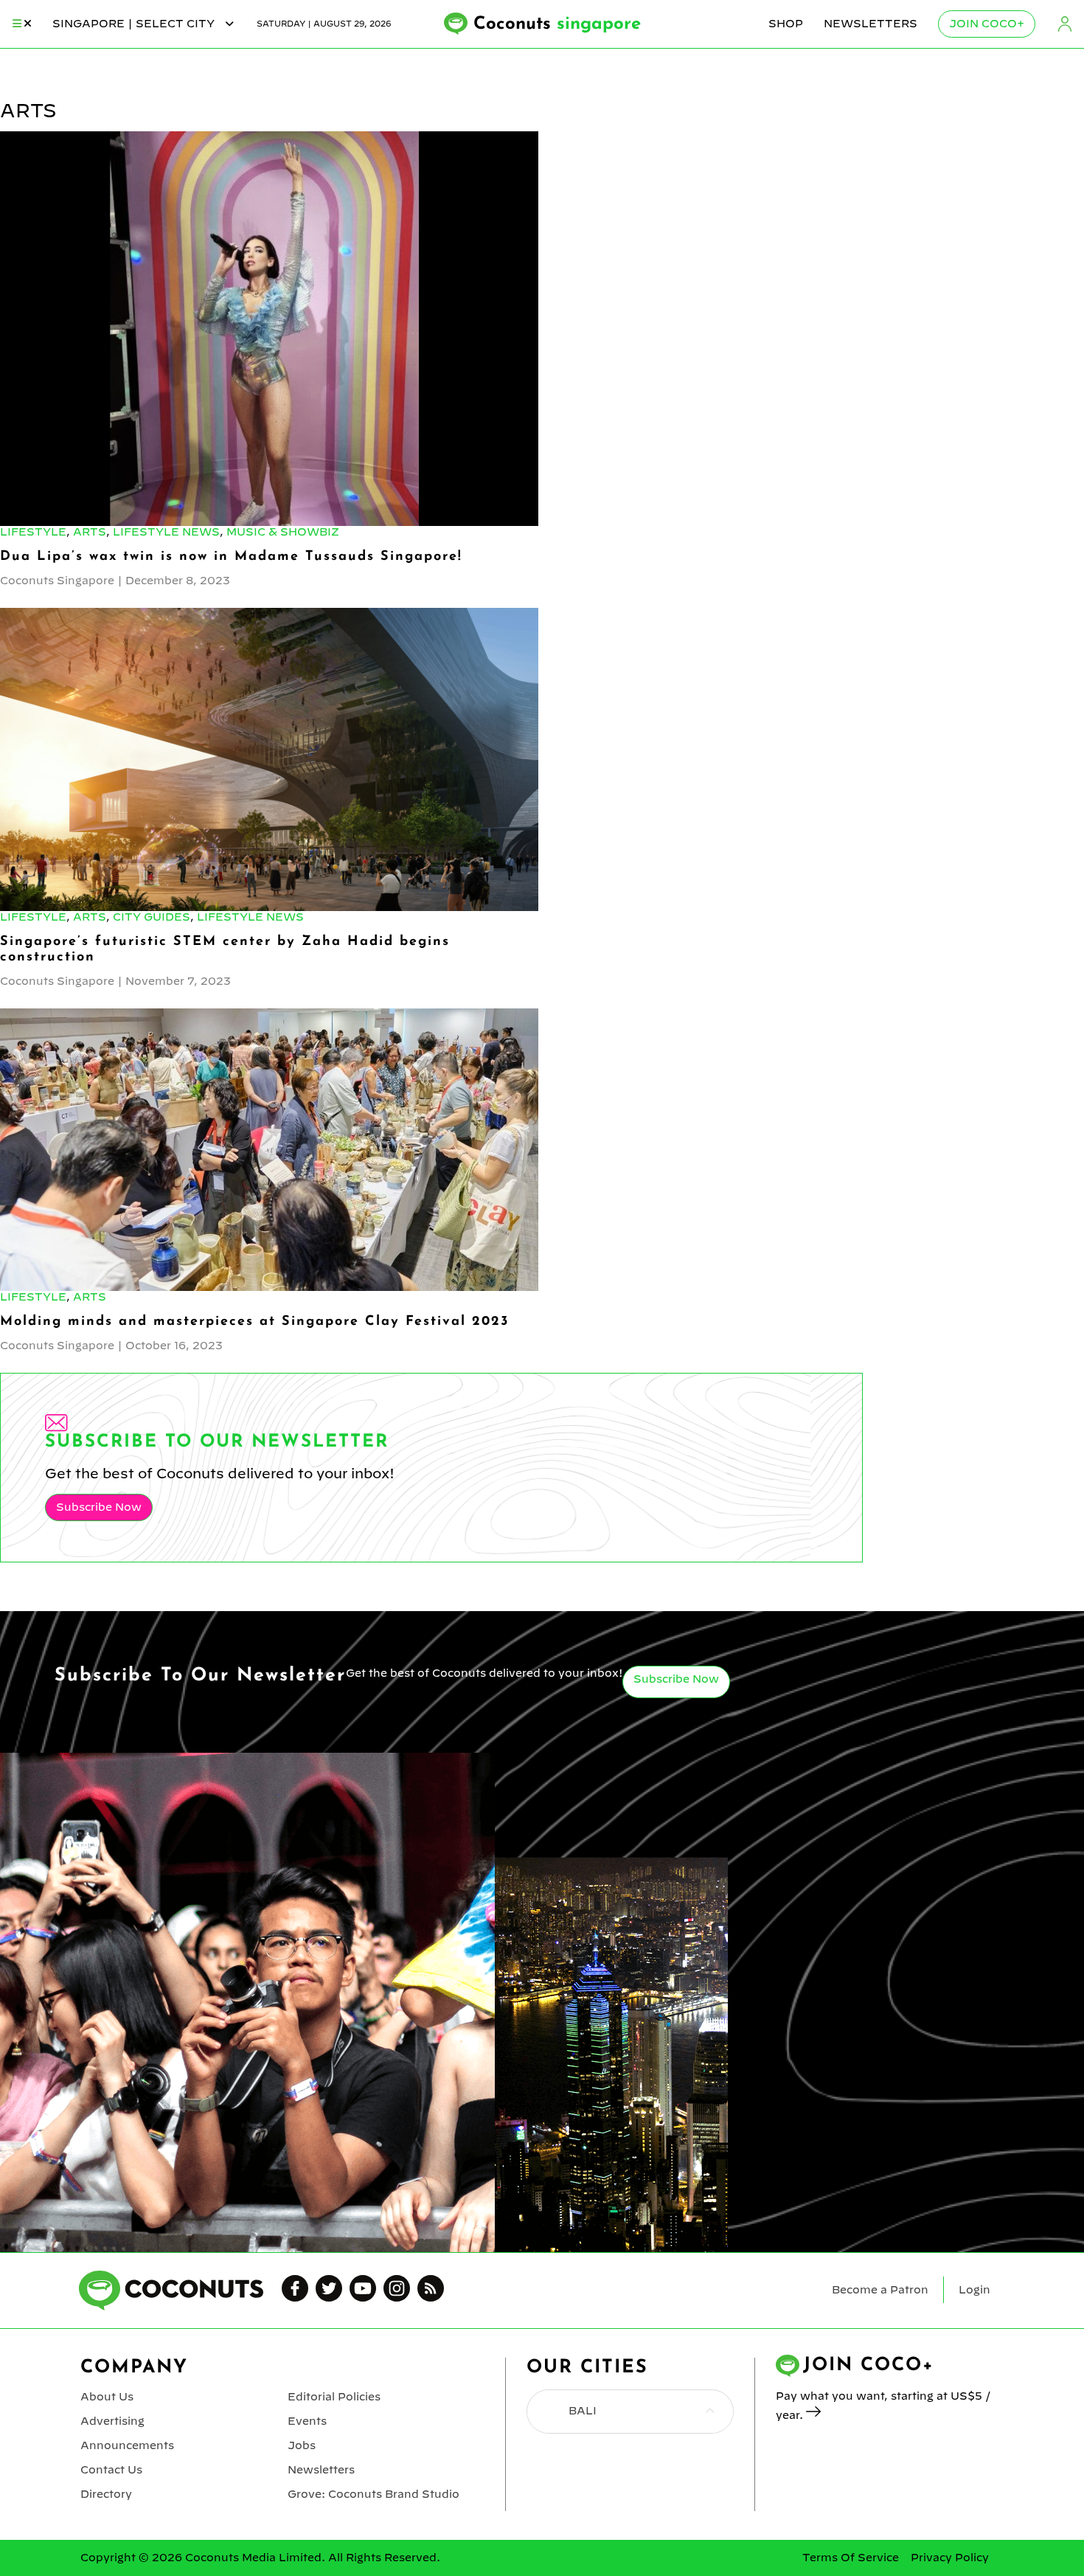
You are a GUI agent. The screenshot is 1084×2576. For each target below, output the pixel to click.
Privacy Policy (950, 2558)
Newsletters (871, 24)
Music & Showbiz (283, 532)
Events (307, 2421)
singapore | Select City (135, 24)
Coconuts (557, 24)
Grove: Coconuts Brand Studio (374, 2494)
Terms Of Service (851, 2558)
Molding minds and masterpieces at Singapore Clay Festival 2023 (254, 1322)
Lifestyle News (166, 532)
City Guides (152, 917)
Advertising (112, 2421)
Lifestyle (33, 532)
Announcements (127, 2445)
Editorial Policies (334, 2397)
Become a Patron (880, 2290)
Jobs (302, 2445)
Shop (786, 24)
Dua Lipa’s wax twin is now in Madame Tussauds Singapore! (231, 557)
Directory (106, 2494)
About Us (107, 2397)
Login (1065, 24)
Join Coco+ (987, 24)
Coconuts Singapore (57, 581)
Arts (90, 532)
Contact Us (111, 2470)
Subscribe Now (99, 1507)
